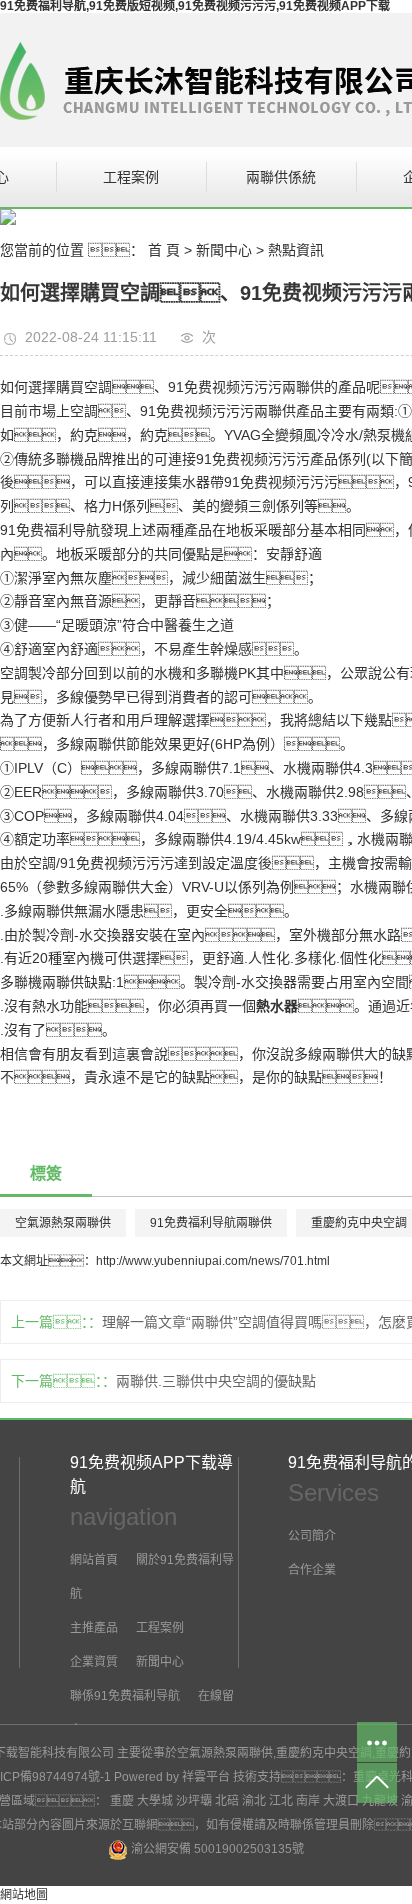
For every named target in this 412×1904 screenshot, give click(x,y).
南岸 (308, 1801)
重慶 (122, 1801)
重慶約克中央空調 (324, 1753)
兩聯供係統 (281, 177)
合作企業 (312, 1570)
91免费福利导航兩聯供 (211, 1223)
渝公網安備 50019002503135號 (216, 1849)
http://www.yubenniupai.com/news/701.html (213, 1261)
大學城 (155, 1801)
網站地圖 (24, 1895)
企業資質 (94, 1662)
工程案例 (131, 177)
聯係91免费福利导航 (125, 1696)
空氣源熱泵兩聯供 (63, 1223)
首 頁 (164, 250)
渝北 (254, 1801)
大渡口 (341, 1801)
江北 (281, 1801)
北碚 (227, 1801)
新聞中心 (224, 250)
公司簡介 (312, 1536)
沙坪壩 (194, 1801)
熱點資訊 (296, 250)
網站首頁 (94, 1560)
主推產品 (94, 1628)
